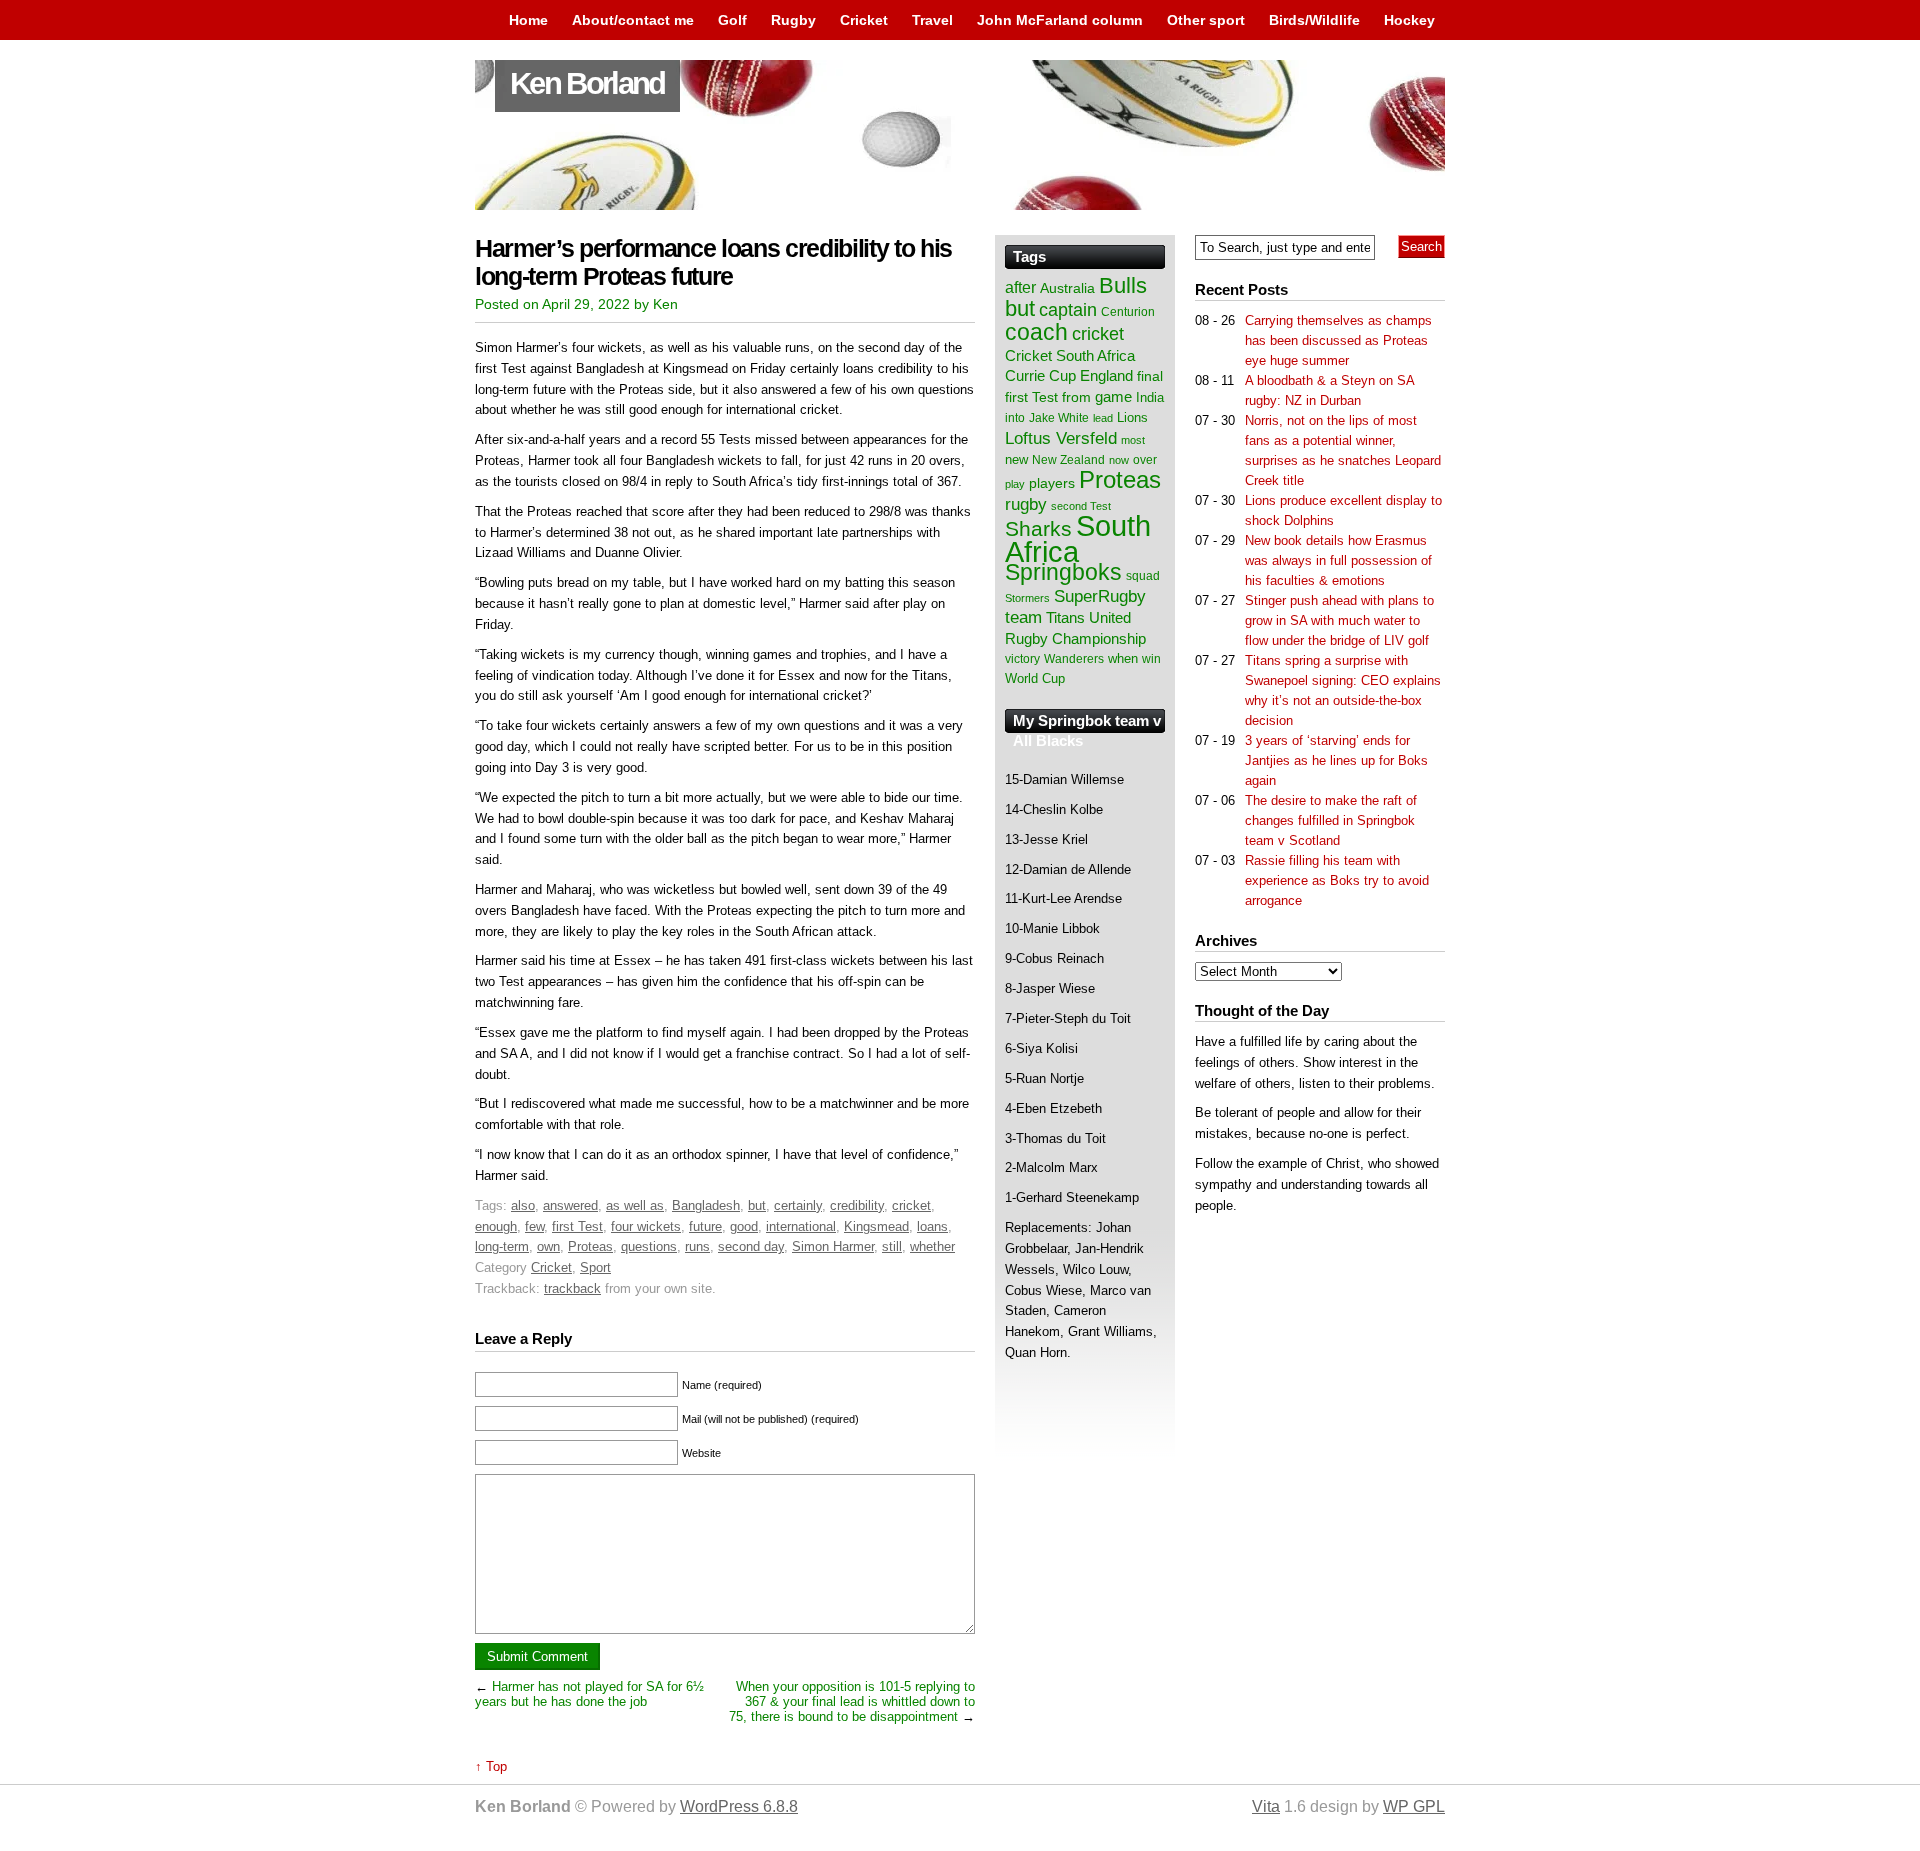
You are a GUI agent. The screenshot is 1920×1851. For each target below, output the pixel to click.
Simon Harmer (833, 1246)
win (1151, 659)
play (1015, 484)
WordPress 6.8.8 (739, 1806)
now (1119, 460)
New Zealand (1068, 460)
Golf (732, 20)
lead (1103, 418)
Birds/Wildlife (1314, 20)
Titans (1065, 617)
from (1076, 397)
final (1150, 376)
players (1052, 483)
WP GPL (1414, 1806)
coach (1036, 332)
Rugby (793, 20)
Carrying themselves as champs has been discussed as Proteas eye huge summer (1338, 340)
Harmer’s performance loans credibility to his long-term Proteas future (713, 262)
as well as (635, 1205)
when (1123, 658)
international (801, 1226)
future (705, 1226)
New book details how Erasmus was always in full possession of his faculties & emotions (1338, 560)
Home (528, 20)
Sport (595, 1267)
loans (932, 1226)
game (1113, 397)
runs (697, 1246)
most (1133, 440)
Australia (1067, 288)
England (1106, 375)
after (1020, 287)
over (1145, 460)
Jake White (1059, 418)
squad (1143, 576)
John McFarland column (1060, 20)
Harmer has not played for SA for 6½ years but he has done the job (589, 1694)
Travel (932, 20)
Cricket (864, 20)
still (892, 1246)
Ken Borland (587, 83)
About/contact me (633, 20)
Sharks (1038, 528)
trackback (572, 1288)
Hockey (1409, 20)
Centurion (1128, 312)
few (534, 1226)
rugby (1026, 504)
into (1015, 418)
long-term (502, 1246)
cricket (911, 1205)
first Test (577, 1226)
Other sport (1206, 20)
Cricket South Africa (1070, 355)
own (548, 1246)
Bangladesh (706, 1205)
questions (649, 1246)
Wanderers (1074, 659)
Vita (1266, 1806)
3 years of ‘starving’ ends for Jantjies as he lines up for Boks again (1336, 760)
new (1016, 459)
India (1150, 398)
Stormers (1027, 598)
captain (1068, 310)
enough (496, 1226)
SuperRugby (1100, 596)
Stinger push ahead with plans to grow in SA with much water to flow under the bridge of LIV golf (1339, 620)
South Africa (1078, 538)
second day (751, 1246)
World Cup (1035, 678)
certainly (798, 1205)
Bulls (1123, 285)
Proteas (590, 1246)
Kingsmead (876, 1226)
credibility (857, 1205)
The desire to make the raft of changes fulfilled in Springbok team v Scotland (1331, 820)
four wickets (646, 1226)
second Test (1081, 506)
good (744, 1226)
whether (932, 1246)
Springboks (1063, 572)
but (757, 1205)
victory (1022, 659)
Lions (1132, 417)
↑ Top (491, 1766)
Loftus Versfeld (1061, 438)
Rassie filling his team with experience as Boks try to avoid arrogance (1337, 880)
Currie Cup (1040, 376)
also (523, 1205)
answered (570, 1205)
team (1023, 617)
